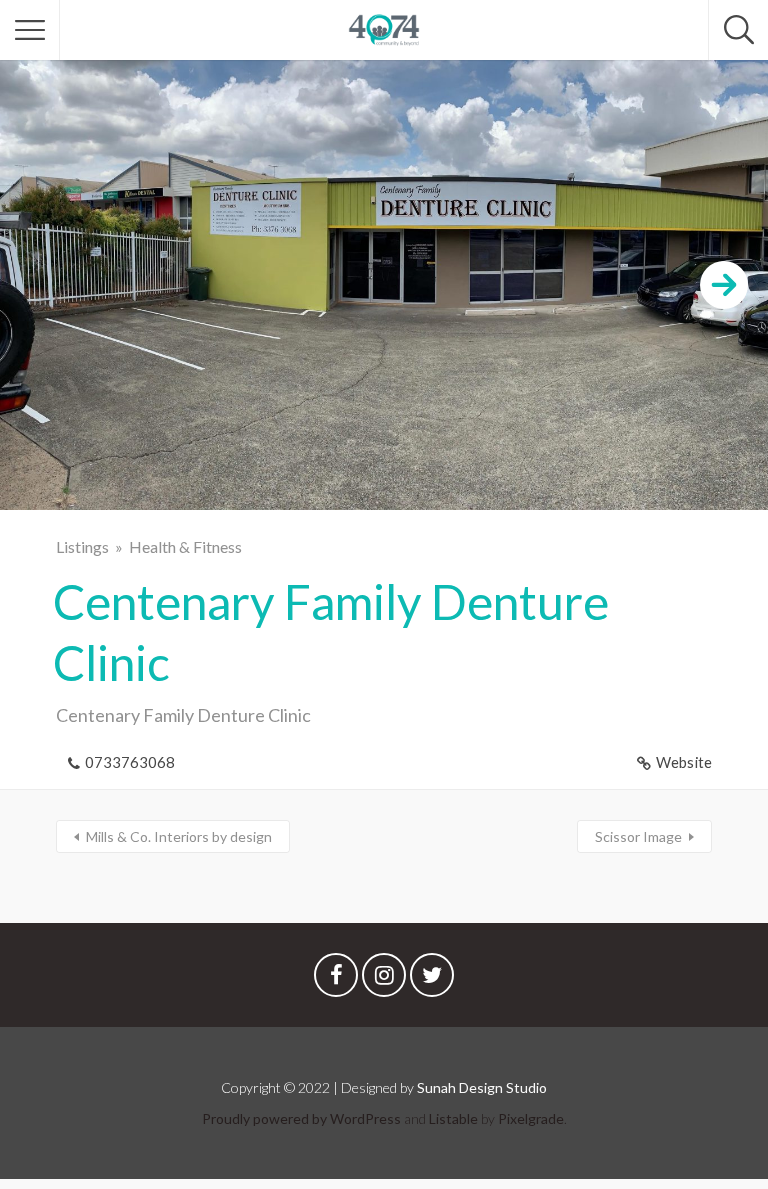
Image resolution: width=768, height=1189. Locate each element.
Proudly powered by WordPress (301, 1118)
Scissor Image (638, 836)
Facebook (336, 980)
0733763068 (130, 762)
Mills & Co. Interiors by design (179, 836)
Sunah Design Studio (482, 1087)
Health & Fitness (185, 546)
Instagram (384, 980)
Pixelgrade (531, 1118)
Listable (453, 1118)
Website (684, 762)
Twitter (432, 980)
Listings (82, 546)
